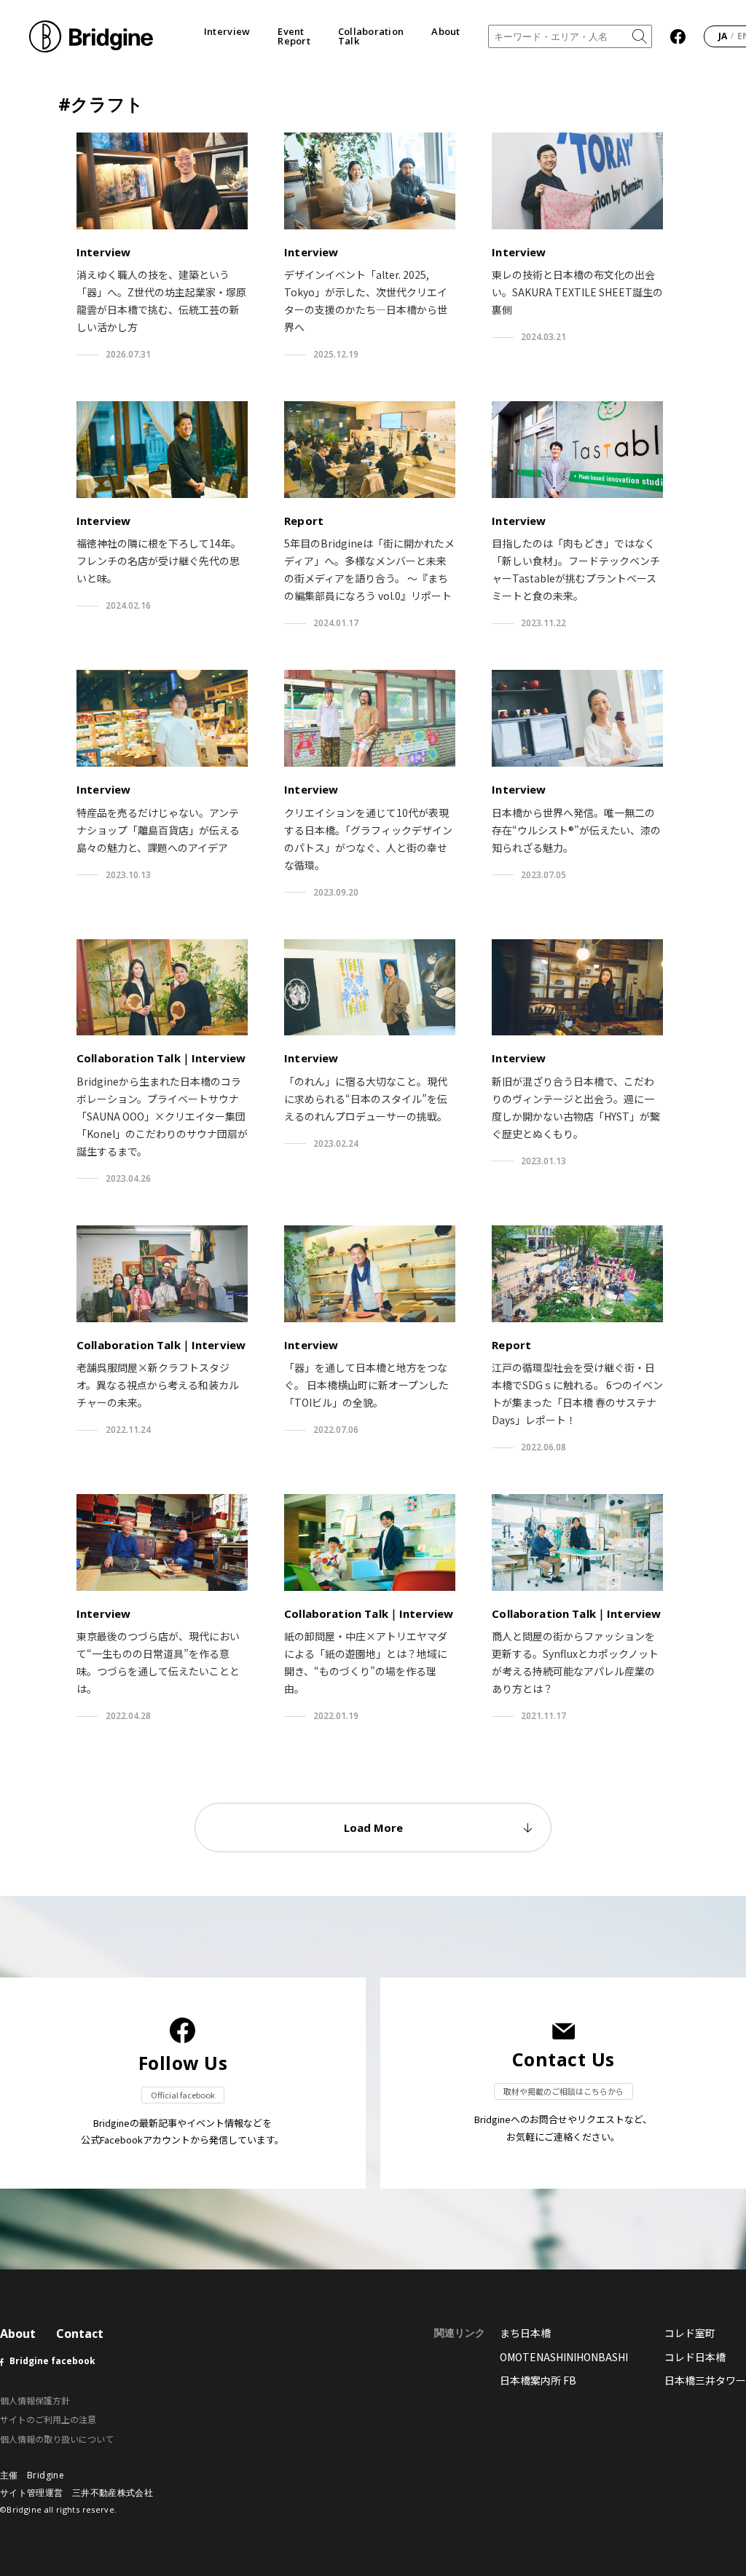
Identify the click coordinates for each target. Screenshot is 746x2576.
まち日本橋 (525, 2333)
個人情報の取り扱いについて (57, 2439)
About (445, 32)
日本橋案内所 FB (538, 2380)
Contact (80, 2334)
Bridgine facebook (52, 2361)
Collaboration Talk (371, 36)
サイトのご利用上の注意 (48, 2419)
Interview (227, 32)
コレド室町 (690, 2333)
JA (723, 36)
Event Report (294, 36)
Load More (373, 1828)
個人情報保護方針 (35, 2400)
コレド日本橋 (695, 2357)
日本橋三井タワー (705, 2380)
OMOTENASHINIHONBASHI (564, 2357)
